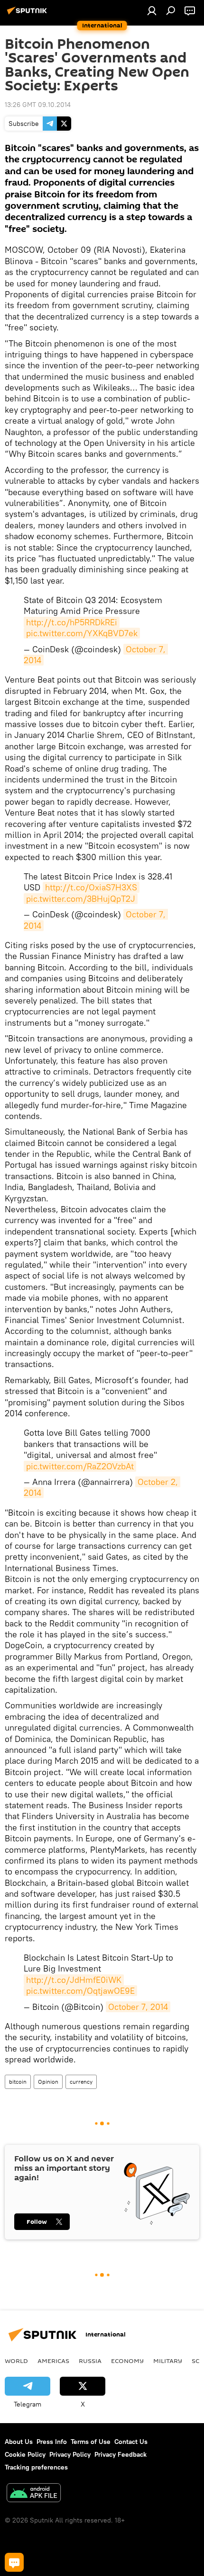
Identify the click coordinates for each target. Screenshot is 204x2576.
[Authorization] (152, 10)
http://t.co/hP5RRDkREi (72, 622)
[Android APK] (34, 2494)
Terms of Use (91, 2442)
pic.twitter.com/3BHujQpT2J (81, 899)
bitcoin (18, 2082)
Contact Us (131, 2442)
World (16, 2361)
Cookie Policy (25, 2454)
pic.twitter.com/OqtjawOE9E (80, 1991)
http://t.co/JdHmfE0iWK (74, 1980)
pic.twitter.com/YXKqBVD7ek (82, 633)
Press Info (52, 2442)
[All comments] (14, 2562)
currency (81, 2082)
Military (168, 2361)
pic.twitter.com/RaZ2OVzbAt (80, 1466)
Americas (53, 2361)
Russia (90, 2361)
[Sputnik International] (28, 14)
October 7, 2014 (138, 2007)
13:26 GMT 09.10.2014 (38, 105)
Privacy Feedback (121, 2454)
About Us (19, 2442)
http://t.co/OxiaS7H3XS (91, 887)
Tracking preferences (36, 2467)
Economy (127, 2361)
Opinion (48, 2082)
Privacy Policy (70, 2454)
